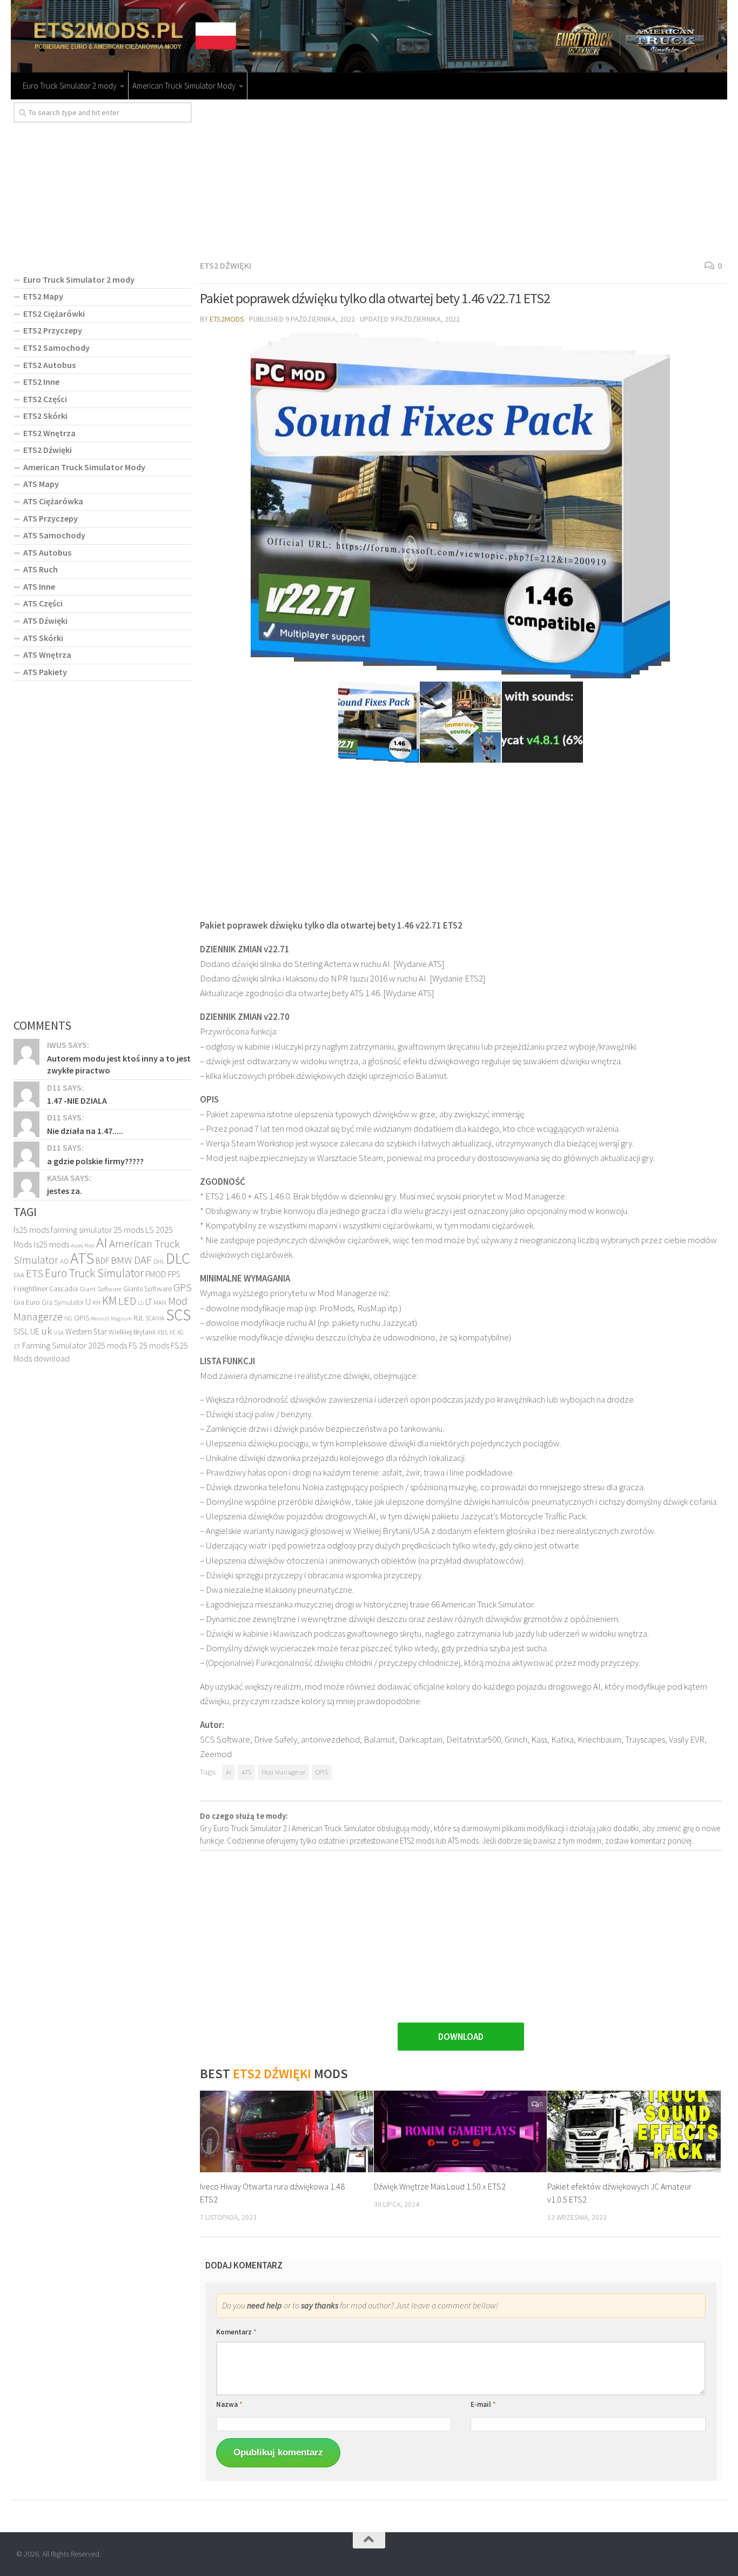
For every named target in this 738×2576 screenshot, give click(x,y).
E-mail (483, 2404)
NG (68, 1318)
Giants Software (147, 1289)
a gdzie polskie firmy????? (95, 1161)
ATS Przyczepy (51, 518)
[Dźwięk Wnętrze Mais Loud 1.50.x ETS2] (461, 2131)
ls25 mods (51, 1244)
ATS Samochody (54, 535)
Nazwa (229, 2404)
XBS (162, 1332)
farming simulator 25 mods (97, 1230)
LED (127, 1301)
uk (46, 1331)
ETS (35, 1273)
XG (180, 1332)
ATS (246, 1772)
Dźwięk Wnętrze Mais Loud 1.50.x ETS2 (440, 2186)
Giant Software (100, 1289)
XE (172, 1332)
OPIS (322, 1772)
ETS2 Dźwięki (226, 265)
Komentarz (236, 2332)
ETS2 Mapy (43, 296)
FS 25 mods (149, 1345)
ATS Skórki (43, 638)
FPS (174, 1274)
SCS (178, 1315)
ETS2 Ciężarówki (54, 313)
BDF (102, 1261)
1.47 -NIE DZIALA (77, 1100)
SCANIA (155, 1318)
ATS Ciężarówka (53, 501)
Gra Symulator (63, 1302)
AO (64, 1261)
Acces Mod (83, 1246)
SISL (21, 1331)
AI (229, 1772)
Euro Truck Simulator (94, 1273)
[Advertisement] (461, 178)
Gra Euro (27, 1302)
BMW (122, 1260)
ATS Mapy (41, 484)
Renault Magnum (111, 1319)
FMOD (156, 1274)
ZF (17, 1346)
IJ (88, 1302)
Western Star (86, 1332)
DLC (178, 1258)
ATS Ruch (41, 569)
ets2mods (227, 319)
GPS (183, 1287)
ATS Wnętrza (47, 655)
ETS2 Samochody (56, 348)
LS (141, 1303)
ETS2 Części (45, 399)
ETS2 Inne (41, 382)
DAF (143, 1260)
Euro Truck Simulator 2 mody (70, 86)
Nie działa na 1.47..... (85, 1131)
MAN (160, 1302)
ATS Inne (39, 586)
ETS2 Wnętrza (49, 433)
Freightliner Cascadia (46, 1289)
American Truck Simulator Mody (184, 86)
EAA (19, 1275)
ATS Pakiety (45, 672)
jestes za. (65, 1191)
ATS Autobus (47, 552)
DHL (159, 1262)
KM (109, 1301)
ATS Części (43, 603)
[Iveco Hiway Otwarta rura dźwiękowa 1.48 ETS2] (287, 2131)
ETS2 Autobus (49, 365)
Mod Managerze (283, 1772)
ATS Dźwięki (45, 620)
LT (149, 1302)
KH (96, 1302)
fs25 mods (31, 1230)
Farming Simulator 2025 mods (75, 1345)
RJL (139, 1318)
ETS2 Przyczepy (53, 330)
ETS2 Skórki (45, 416)
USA (59, 1333)
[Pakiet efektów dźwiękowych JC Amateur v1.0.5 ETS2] (634, 2131)
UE (35, 1331)
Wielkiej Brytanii (132, 1332)
